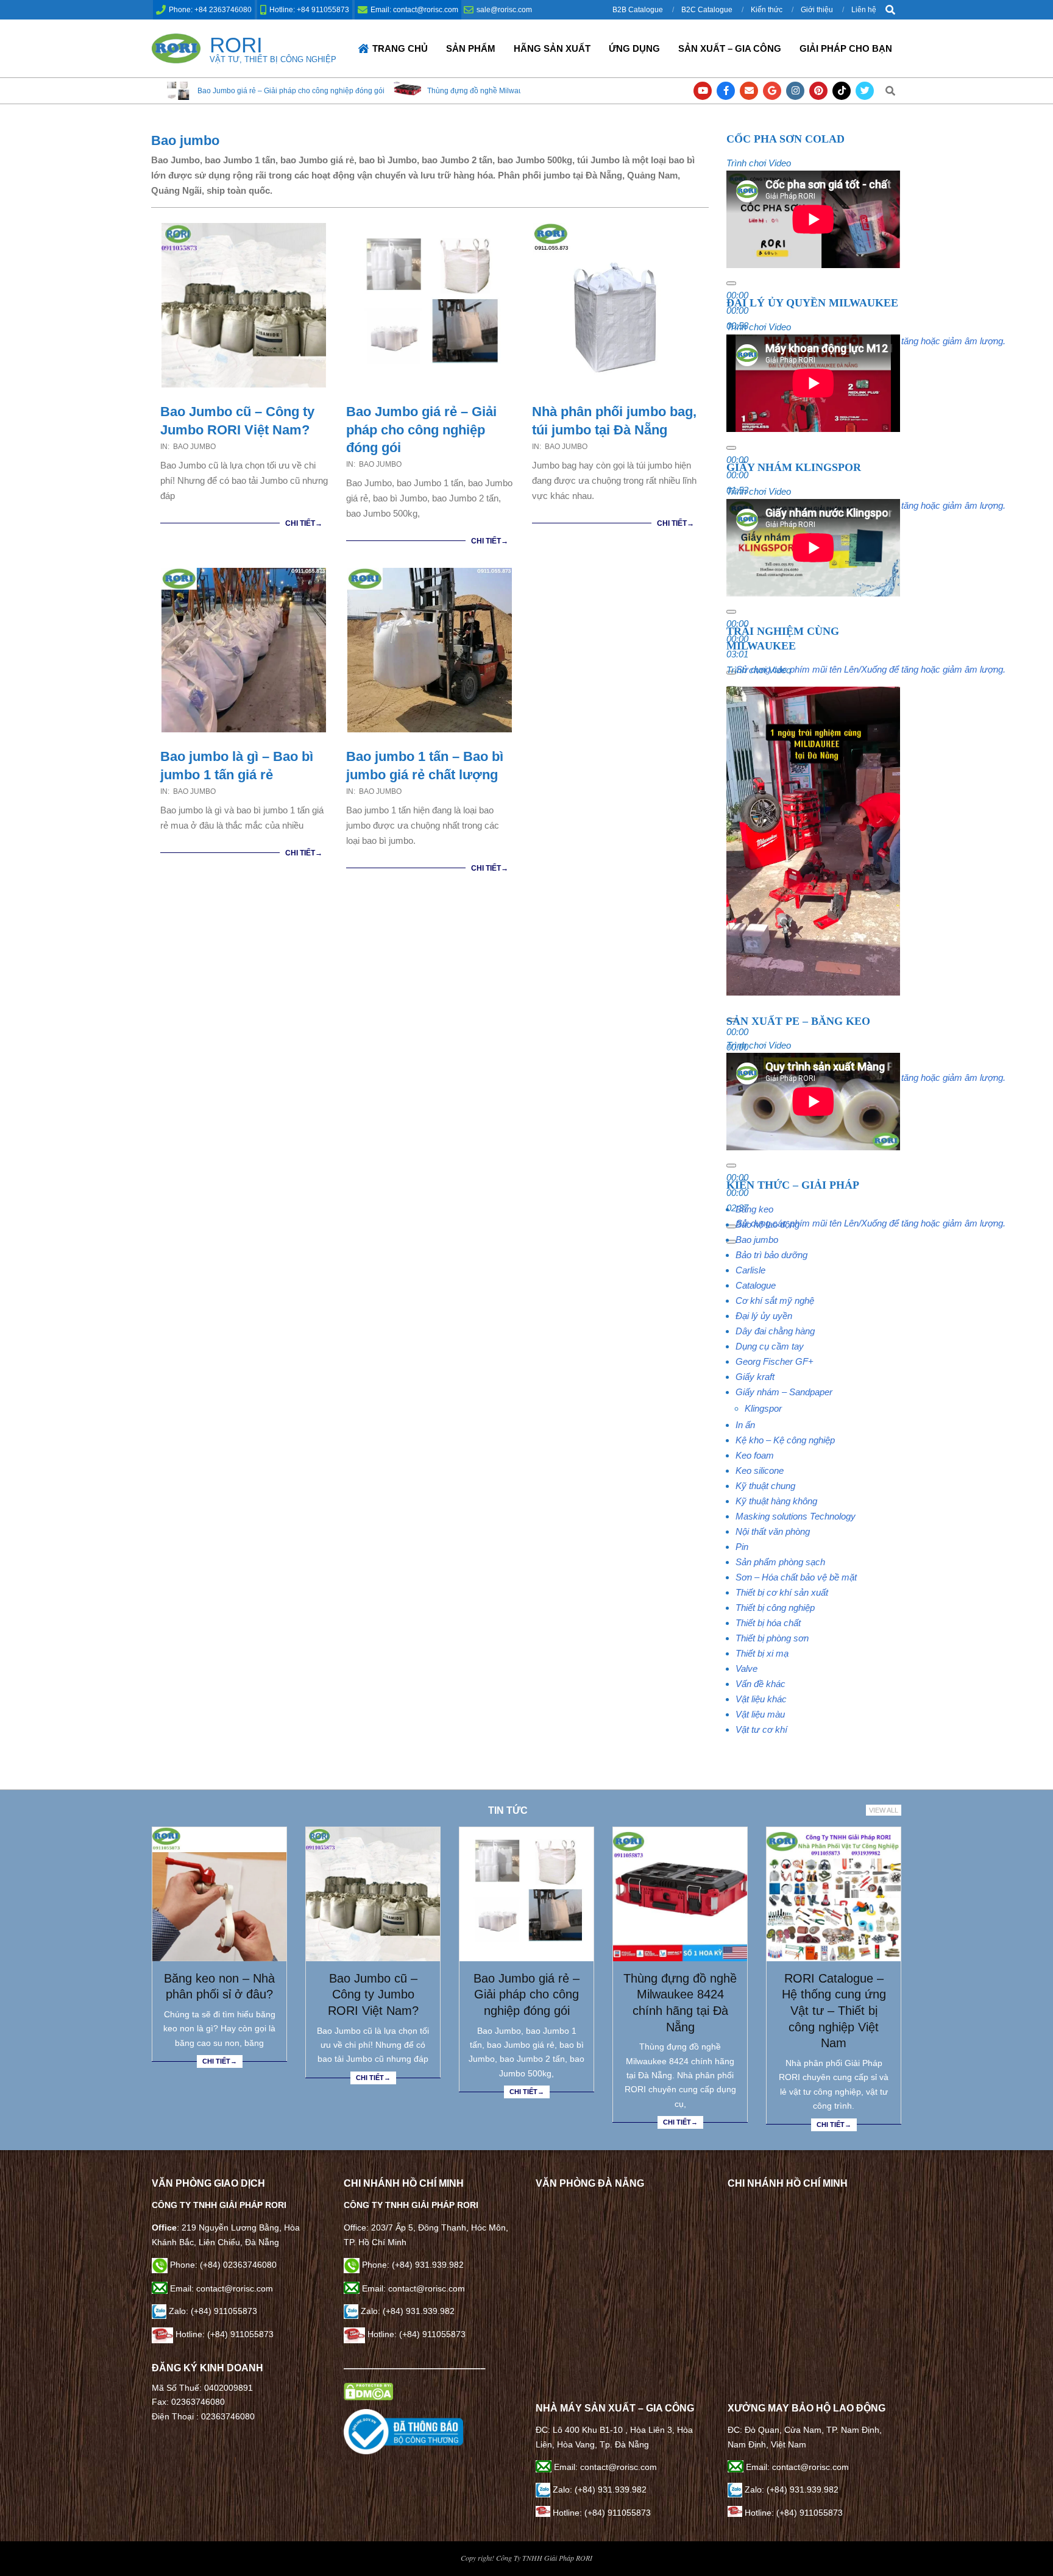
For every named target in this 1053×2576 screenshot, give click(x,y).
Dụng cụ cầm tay (770, 1346)
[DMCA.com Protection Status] (368, 2390)
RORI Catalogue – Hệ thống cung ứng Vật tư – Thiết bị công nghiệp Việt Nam (834, 2011)
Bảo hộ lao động (768, 1224)
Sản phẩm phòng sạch (780, 1562)
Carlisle (750, 1270)
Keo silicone (760, 1470)
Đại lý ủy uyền (764, 1316)
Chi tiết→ (304, 523)
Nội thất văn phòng (773, 1531)
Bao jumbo (194, 447)
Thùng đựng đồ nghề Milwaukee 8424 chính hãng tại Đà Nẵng (350, 91)
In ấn (745, 1425)
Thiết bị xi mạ (762, 1653)
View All (884, 1810)
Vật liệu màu (760, 1714)
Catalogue (756, 1285)
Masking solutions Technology (796, 1516)
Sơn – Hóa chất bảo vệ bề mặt (796, 1577)
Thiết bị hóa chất (768, 1623)
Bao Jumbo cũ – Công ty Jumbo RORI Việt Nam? (373, 1994)
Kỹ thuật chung (765, 1486)
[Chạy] (731, 283)
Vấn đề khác (760, 1684)
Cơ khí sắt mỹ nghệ (775, 1300)
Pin (742, 1547)
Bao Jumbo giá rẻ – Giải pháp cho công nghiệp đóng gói (421, 430)
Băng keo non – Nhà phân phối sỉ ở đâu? (219, 1987)
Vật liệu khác (761, 1699)
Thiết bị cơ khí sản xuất (782, 1592)
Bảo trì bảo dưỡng (771, 1255)
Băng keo (754, 1209)
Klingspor (763, 1408)
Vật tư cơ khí (761, 1729)
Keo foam (755, 1455)
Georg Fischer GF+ (775, 1361)
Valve (746, 1668)
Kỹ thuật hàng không (776, 1501)
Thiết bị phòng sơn (772, 1638)
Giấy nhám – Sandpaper (784, 1392)
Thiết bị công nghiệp (775, 1608)
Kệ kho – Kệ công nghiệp (785, 1440)
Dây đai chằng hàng (775, 1331)
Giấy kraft (755, 1377)
